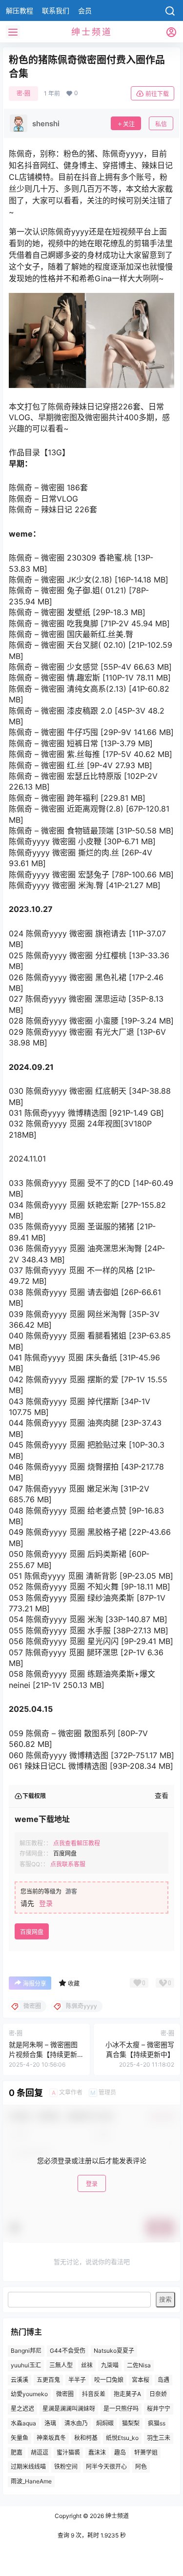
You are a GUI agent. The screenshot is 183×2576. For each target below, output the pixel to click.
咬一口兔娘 (109, 2379)
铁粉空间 (66, 2467)
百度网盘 (32, 1932)
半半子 (77, 2379)
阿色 (141, 2467)
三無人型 (61, 2365)
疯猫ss (157, 2423)
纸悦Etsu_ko (122, 2437)
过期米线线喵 (28, 2467)
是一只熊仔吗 (121, 2409)
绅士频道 (116, 2516)
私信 (161, 124)
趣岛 (120, 2452)
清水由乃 (76, 2423)
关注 (129, 124)
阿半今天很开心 (106, 2467)
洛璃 (50, 2423)
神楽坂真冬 (51, 2437)
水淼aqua (23, 2423)
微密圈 (65, 2394)
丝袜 (87, 2365)
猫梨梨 (131, 2423)
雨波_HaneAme (31, 2481)
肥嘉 (17, 2452)
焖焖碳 (105, 2423)
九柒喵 (110, 2365)
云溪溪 (20, 2379)
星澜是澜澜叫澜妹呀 (69, 2409)
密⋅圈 (23, 93)
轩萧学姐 (146, 2452)
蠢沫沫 (97, 2452)
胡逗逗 (40, 2452)
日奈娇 (158, 2394)
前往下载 (157, 94)
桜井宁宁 (159, 2409)
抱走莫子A (127, 2394)
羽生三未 (159, 2437)
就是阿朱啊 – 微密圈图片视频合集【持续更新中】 (43, 2054)
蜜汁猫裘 (68, 2452)
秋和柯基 (86, 2437)
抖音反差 (94, 2394)
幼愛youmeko (29, 2394)
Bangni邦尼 (26, 2351)
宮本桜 (141, 2379)
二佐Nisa (139, 2365)
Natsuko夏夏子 (114, 2351)
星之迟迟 (22, 2409)
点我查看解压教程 (77, 1843)
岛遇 (163, 2379)
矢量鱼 (20, 2437)
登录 (46, 1903)
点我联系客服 (68, 1864)
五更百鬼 (48, 2379)
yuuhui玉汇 (26, 2365)
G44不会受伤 (68, 2351)
